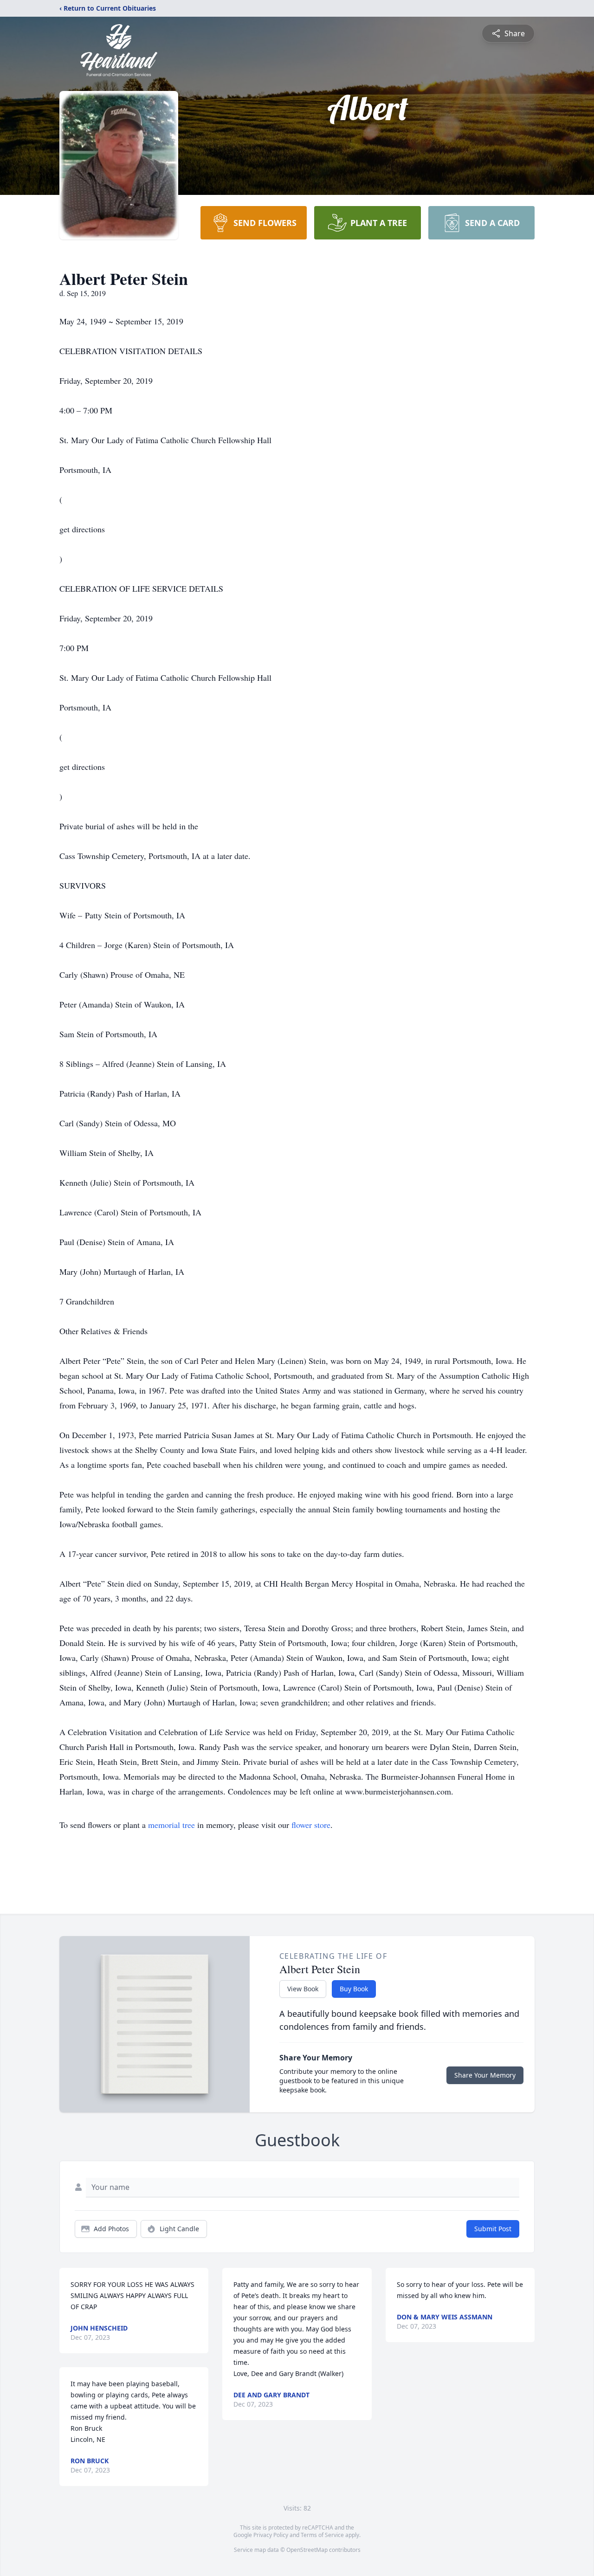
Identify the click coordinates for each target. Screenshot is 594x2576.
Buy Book (354, 1989)
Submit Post (493, 2229)
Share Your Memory (485, 2075)
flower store (311, 1825)
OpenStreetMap (307, 2550)
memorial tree (171, 1825)
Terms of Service (322, 2535)
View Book (303, 1989)
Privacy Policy (271, 2535)
